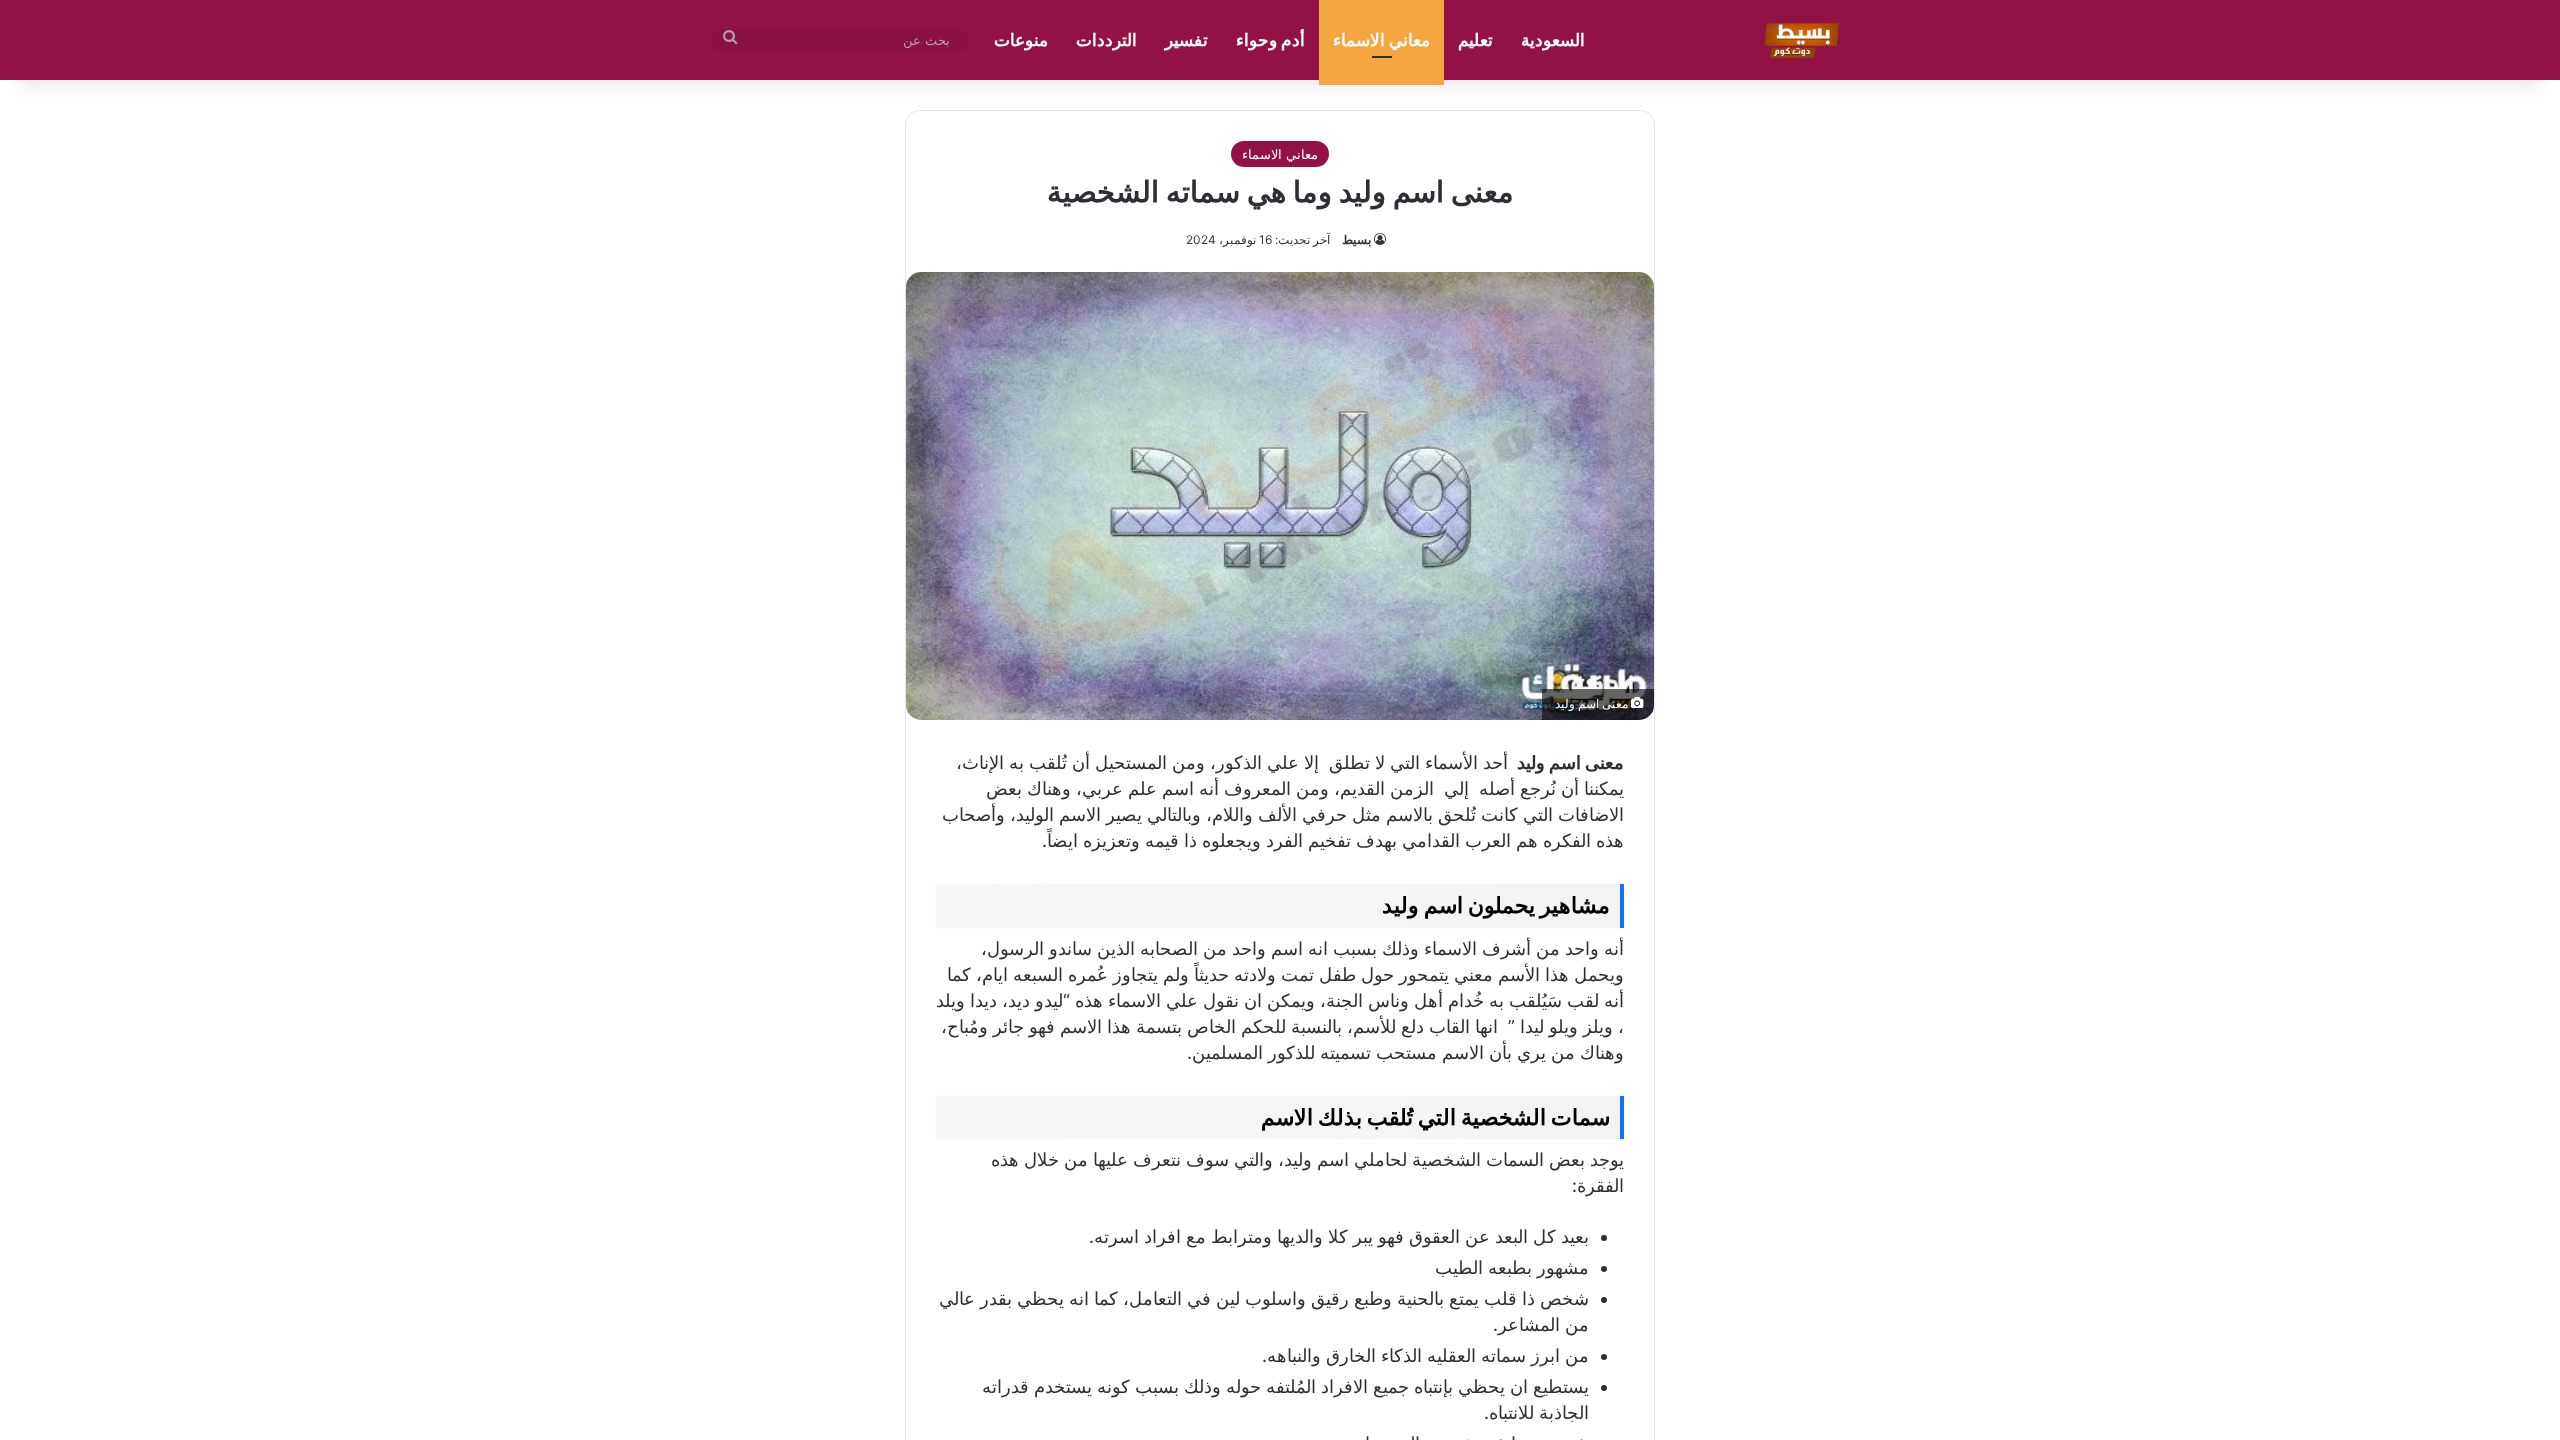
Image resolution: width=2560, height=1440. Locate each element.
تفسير (1186, 40)
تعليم (1475, 40)
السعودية (1553, 40)
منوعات (1021, 40)
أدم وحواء (1270, 40)
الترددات (1106, 40)
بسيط (1356, 239)
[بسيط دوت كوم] (1798, 40)
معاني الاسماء (1381, 40)
